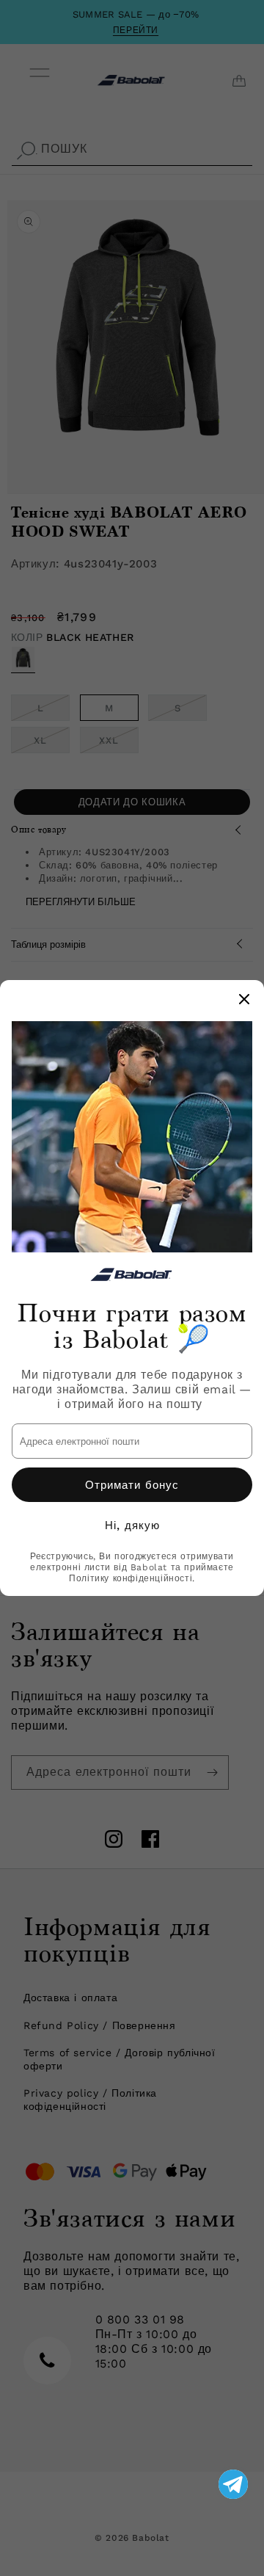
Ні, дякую (132, 1525)
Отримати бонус (132, 1485)
